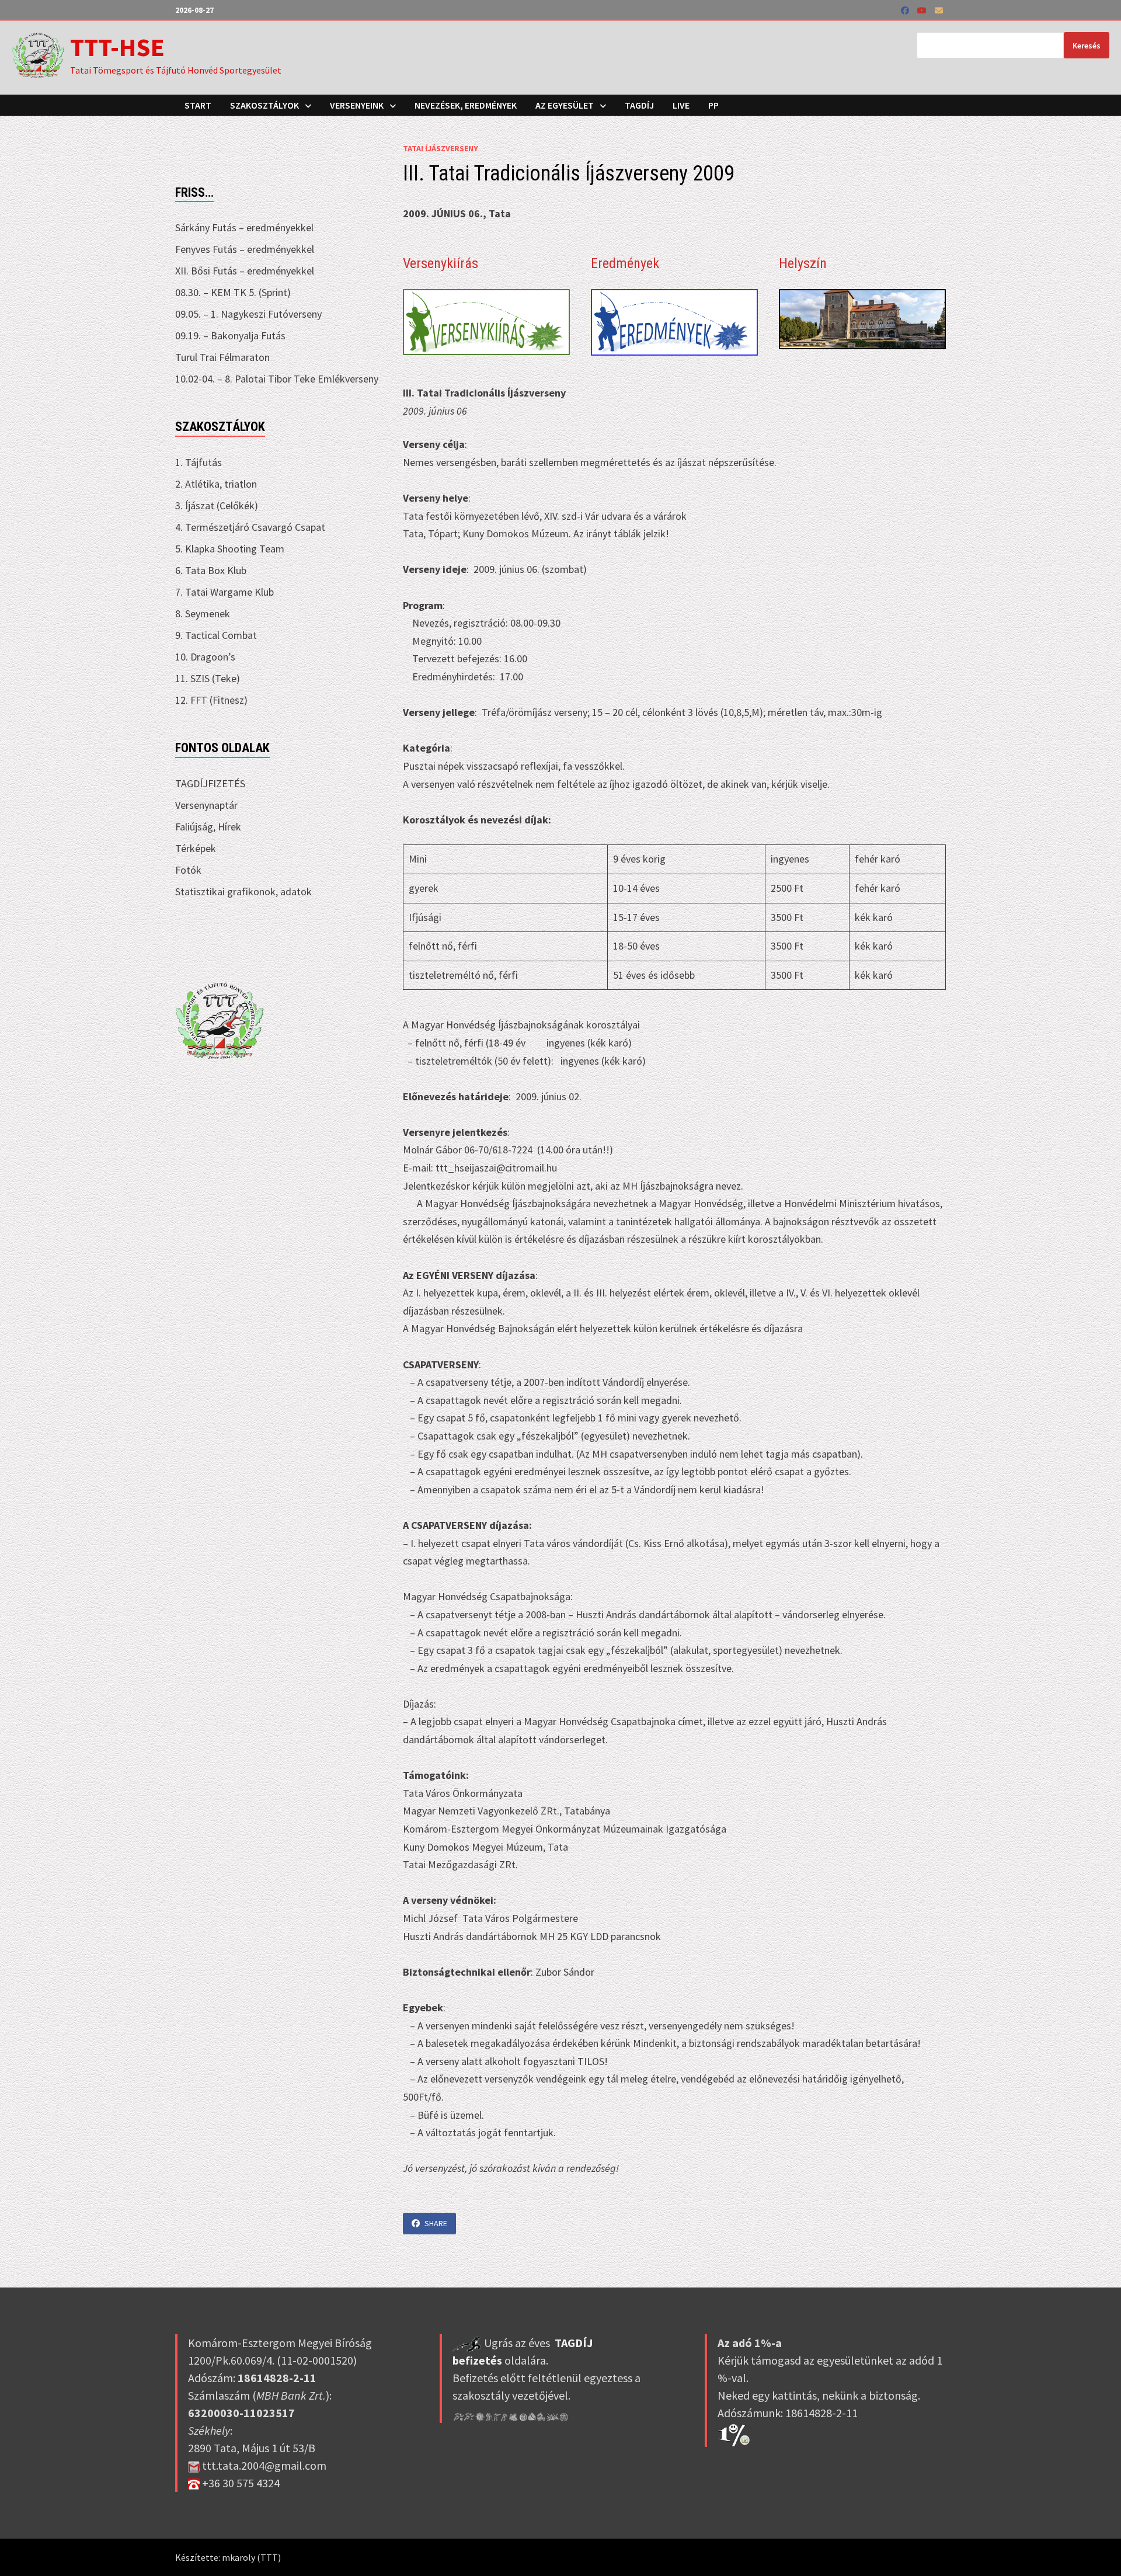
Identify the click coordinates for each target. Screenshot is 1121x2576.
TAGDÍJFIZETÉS (210, 783)
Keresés (1087, 46)
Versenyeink (357, 105)
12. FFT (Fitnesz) (211, 700)
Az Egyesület (565, 105)
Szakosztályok (264, 105)
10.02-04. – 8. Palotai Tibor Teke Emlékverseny (277, 379)
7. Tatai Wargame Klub (224, 592)
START (198, 105)
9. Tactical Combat (216, 635)
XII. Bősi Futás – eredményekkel (245, 271)
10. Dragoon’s (205, 657)
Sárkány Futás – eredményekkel (244, 227)
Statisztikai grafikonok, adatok (243, 891)
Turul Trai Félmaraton (222, 357)
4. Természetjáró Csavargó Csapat (250, 527)
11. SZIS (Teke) (208, 678)
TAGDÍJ (639, 105)
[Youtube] (923, 10)
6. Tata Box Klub (211, 570)
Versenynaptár (206, 805)
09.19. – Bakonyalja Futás (230, 336)
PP (713, 105)
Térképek (196, 848)
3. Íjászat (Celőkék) (217, 505)
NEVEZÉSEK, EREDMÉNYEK (466, 105)
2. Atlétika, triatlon (216, 484)
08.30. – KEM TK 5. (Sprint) (233, 292)
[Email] (939, 10)
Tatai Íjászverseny (441, 148)
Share (436, 2223)
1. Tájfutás (199, 462)
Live (681, 105)
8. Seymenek (203, 613)
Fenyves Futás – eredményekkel (245, 249)
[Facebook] (906, 10)
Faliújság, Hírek (208, 827)
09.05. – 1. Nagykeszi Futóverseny (248, 314)
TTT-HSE (117, 47)
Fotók (188, 870)
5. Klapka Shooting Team (230, 549)
